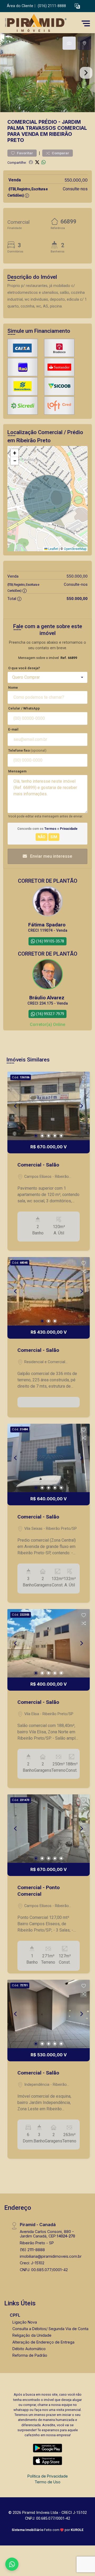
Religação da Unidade (32, 2335)
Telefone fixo (27, 750)
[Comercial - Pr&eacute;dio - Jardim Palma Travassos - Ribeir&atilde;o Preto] (43, 23)
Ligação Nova (25, 2322)
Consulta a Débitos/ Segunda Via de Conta (50, 2329)
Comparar (60, 153)
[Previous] (16, 1106)
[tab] (69, 43)
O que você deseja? (24, 668)
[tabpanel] (47, 73)
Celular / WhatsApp (24, 708)
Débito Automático (29, 2349)
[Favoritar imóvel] (84, 1078)
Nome (13, 688)
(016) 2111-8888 (52, 6)
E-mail (13, 729)
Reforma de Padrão (30, 2355)
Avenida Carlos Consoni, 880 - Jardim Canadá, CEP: (47, 2234)
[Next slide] (86, 73)
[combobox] (47, 677)
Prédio (48, 122)
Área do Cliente (20, 6)
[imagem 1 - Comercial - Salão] (49, 1106)
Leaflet (53, 549)
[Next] (81, 1106)
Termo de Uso (47, 2482)
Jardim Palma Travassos (44, 125)
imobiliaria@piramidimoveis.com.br (51, 2256)
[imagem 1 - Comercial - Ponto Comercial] (49, 1829)
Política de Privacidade (48, 2476)
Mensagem (17, 771)
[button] (77, 6)
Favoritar (25, 153)
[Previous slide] (9, 73)
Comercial (22, 122)
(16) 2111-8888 (32, 2250)
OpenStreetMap (75, 549)
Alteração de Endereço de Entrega (43, 2342)
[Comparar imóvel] (84, 1086)
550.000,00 (76, 180)
